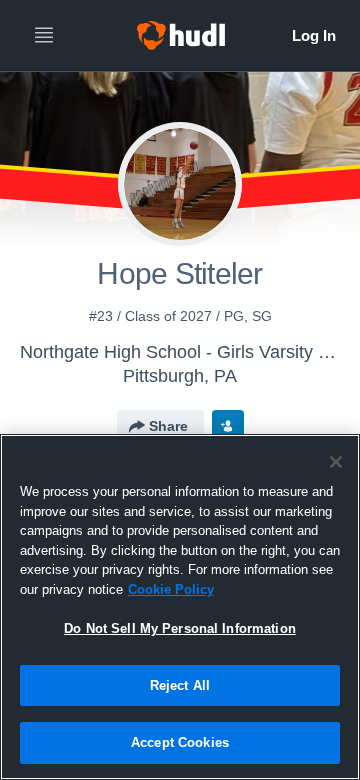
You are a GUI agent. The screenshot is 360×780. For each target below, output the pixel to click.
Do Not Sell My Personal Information (180, 628)
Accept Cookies (180, 742)
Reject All (180, 685)
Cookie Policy (171, 589)
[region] (180, 607)
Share (168, 426)
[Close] (336, 462)
